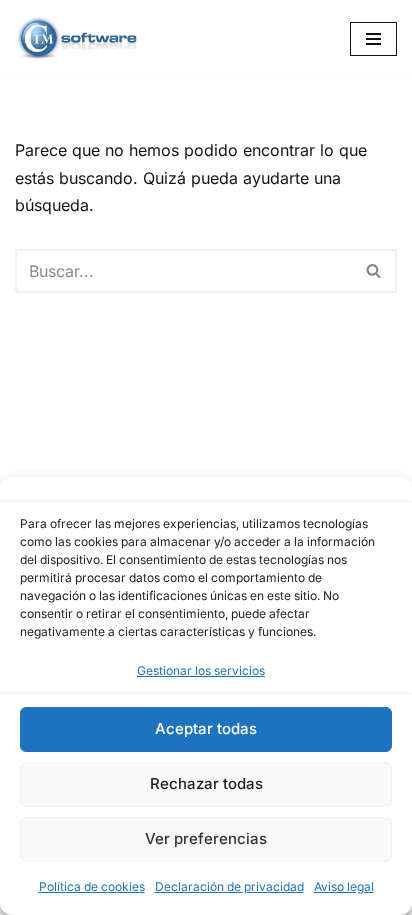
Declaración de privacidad (229, 886)
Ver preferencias (206, 838)
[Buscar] (374, 271)
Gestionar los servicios (201, 670)
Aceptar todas (206, 728)
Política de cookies (92, 886)
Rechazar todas (206, 783)
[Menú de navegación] (373, 39)
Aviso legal (344, 886)
